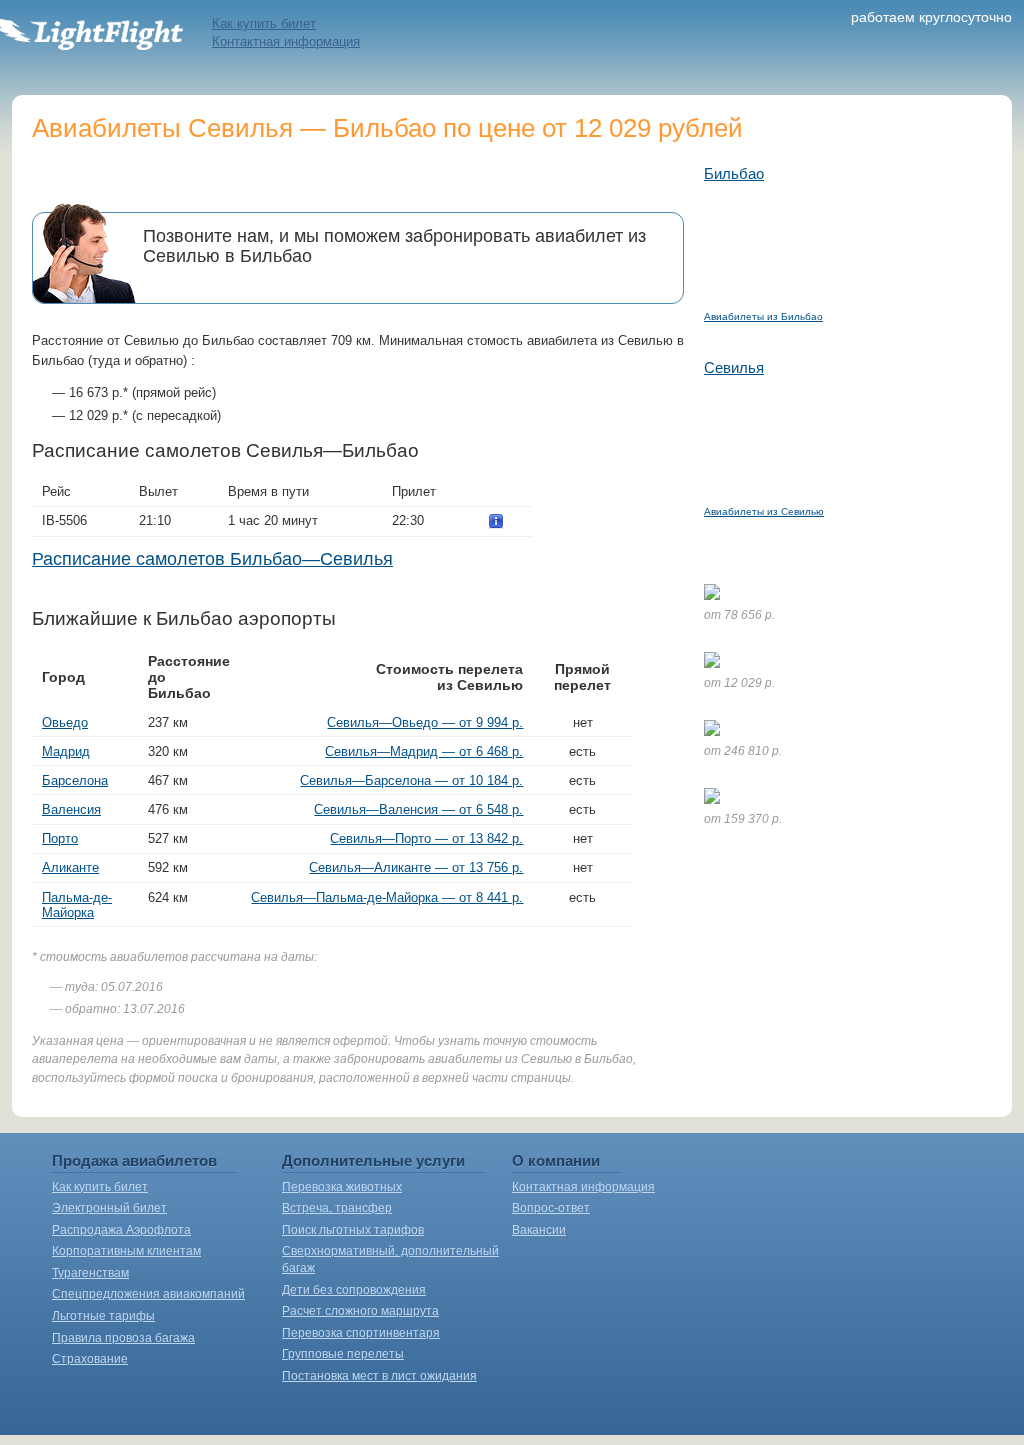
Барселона (75, 780)
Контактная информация (286, 41)
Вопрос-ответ (551, 1208)
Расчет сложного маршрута (360, 1311)
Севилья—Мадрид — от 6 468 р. (424, 751)
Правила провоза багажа (123, 1338)
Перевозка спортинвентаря (361, 1333)
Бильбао (734, 173)
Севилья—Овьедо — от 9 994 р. (425, 722)
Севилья (734, 367)
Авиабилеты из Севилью (764, 511)
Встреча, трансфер (337, 1208)
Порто (60, 838)
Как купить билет (264, 23)
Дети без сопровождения (354, 1290)
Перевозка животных (342, 1187)
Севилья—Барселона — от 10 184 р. (411, 780)
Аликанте (70, 867)
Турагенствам (90, 1273)
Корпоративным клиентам (126, 1251)
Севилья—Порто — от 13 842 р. (426, 838)
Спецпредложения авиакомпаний (148, 1294)
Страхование (90, 1359)
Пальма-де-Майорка (77, 905)
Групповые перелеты (343, 1354)
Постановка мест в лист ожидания (379, 1376)
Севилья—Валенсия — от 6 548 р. (418, 809)
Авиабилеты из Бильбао (763, 316)
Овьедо (65, 722)
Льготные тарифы (103, 1316)
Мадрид (66, 751)
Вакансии (539, 1230)
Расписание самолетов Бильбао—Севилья (212, 559)
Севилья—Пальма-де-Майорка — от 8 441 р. (387, 897)
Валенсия (71, 809)
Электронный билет (109, 1208)
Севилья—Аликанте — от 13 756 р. (416, 867)
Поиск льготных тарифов (353, 1230)
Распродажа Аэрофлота (121, 1230)
